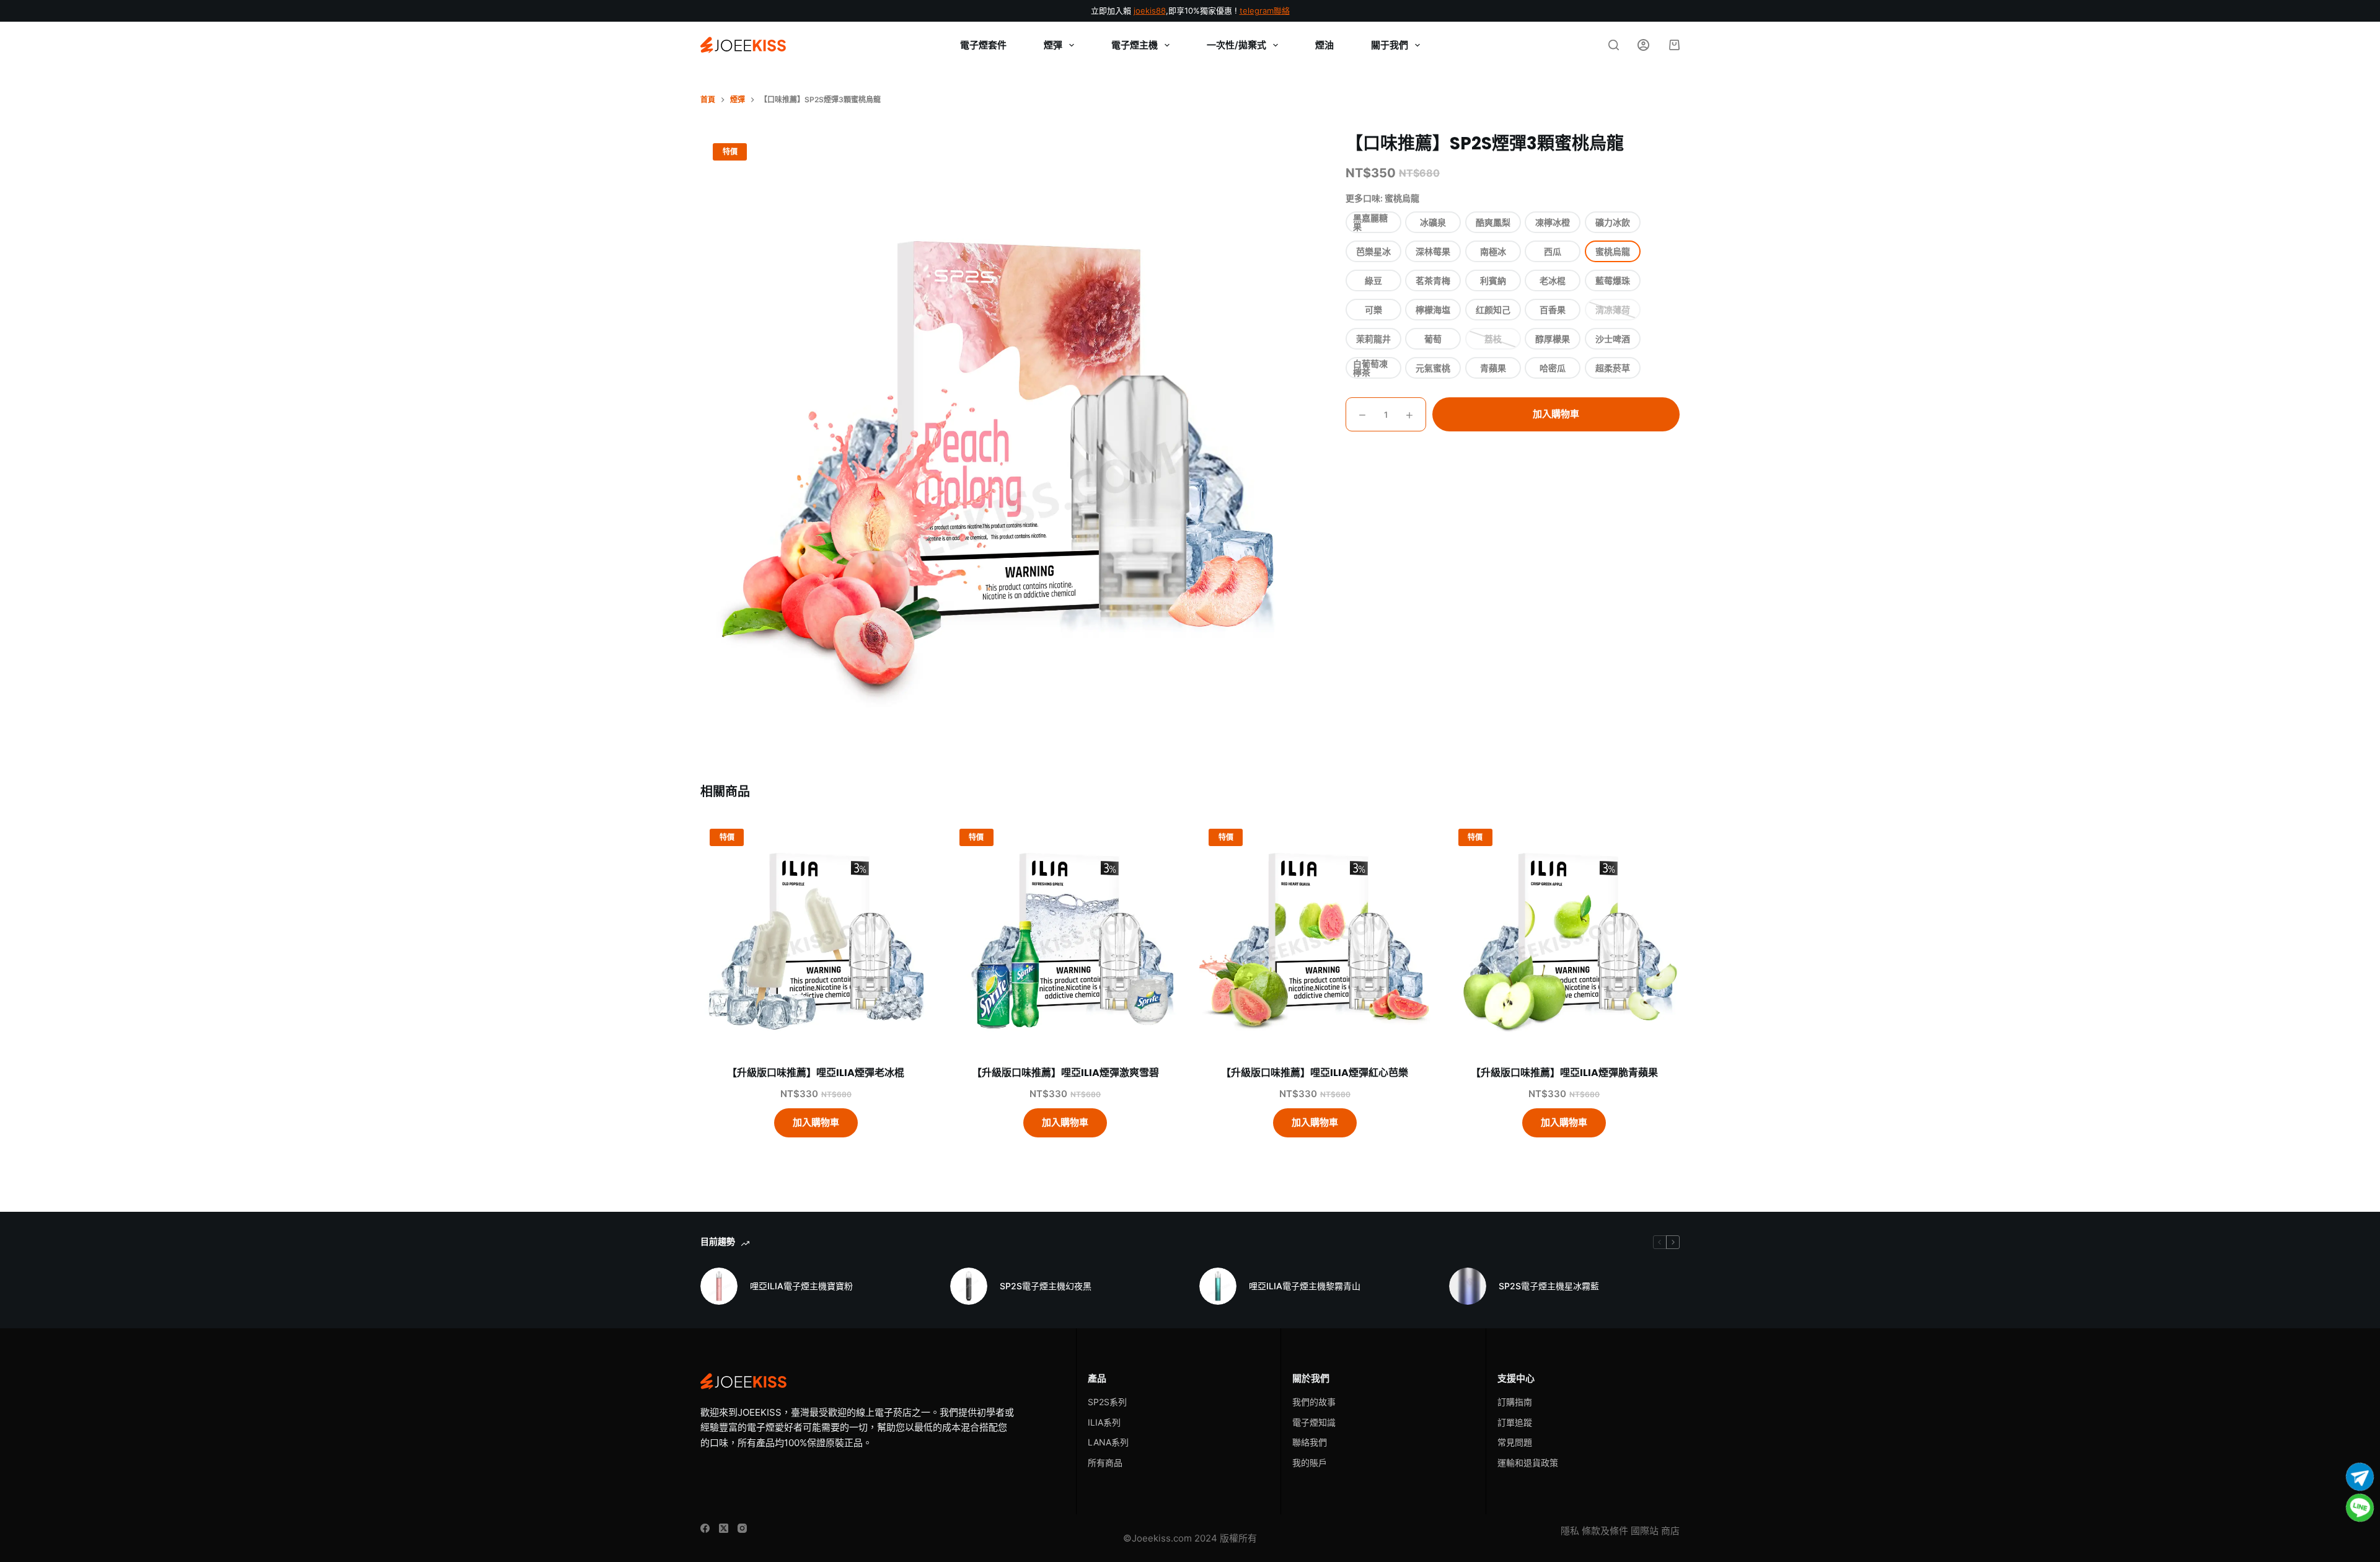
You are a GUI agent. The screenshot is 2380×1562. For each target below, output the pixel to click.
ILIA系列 (1104, 1422)
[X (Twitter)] (724, 1528)
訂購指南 (1515, 1402)
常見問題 (1515, 1442)
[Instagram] (742, 1528)
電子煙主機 (1135, 45)
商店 (1670, 1531)
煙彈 (1053, 45)
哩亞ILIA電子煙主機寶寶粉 (801, 1286)
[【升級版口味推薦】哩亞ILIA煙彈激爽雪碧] (1066, 935)
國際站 (1645, 1531)
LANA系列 (1108, 1442)
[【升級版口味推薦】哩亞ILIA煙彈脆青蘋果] (1565, 935)
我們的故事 (1314, 1402)
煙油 (1324, 45)
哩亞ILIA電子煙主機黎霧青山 (1305, 1286)
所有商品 (1105, 1463)
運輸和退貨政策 (1528, 1463)
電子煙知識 (1314, 1422)
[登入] (1643, 45)
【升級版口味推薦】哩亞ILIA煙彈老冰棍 (816, 1073)
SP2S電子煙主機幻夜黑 (1046, 1286)
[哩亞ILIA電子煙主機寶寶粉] (719, 1286)
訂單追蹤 (1515, 1422)
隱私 (1570, 1531)
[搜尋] (1614, 45)
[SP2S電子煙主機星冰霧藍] (1468, 1286)
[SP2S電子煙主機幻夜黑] (969, 1286)
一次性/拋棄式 (1236, 45)
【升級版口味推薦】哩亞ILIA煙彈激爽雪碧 (1065, 1073)
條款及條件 (1605, 1531)
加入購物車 (1556, 414)
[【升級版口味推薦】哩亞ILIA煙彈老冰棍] (816, 935)
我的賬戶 (1310, 1463)
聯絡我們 (1310, 1442)
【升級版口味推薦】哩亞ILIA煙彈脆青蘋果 (1564, 1073)
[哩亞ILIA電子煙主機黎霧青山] (1218, 1286)
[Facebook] (705, 1528)
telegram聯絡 (1265, 11)
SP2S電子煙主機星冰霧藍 (1549, 1286)
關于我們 (1390, 45)
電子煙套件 (983, 45)
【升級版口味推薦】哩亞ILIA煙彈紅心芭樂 (1315, 1073)
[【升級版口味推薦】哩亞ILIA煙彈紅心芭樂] (1315, 935)
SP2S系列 (1107, 1402)
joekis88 (1150, 11)
